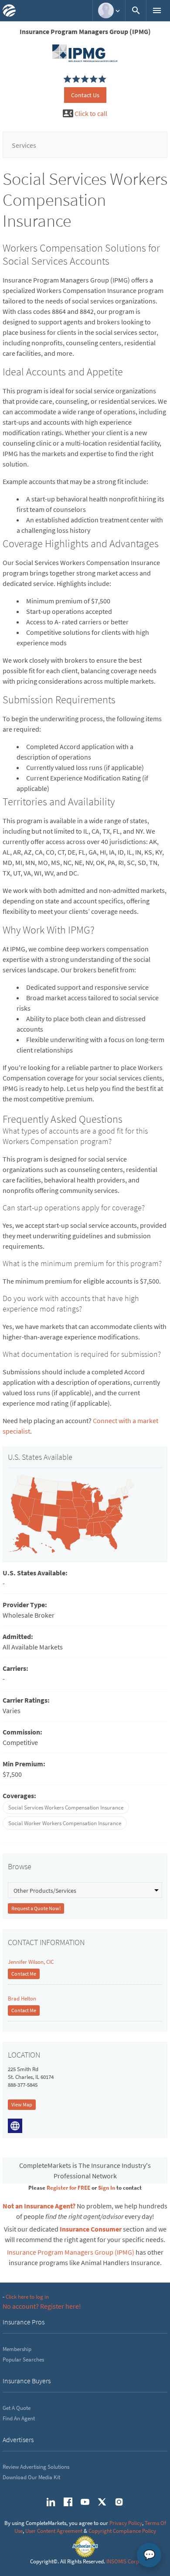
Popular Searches (23, 2360)
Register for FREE (68, 2188)
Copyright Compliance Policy (122, 2531)
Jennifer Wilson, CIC (31, 1962)
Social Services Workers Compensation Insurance (66, 1808)
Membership (17, 2349)
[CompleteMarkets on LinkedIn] (51, 2502)
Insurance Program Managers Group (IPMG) (71, 2252)
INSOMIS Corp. (123, 2561)
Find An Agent (19, 2418)
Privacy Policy (126, 2523)
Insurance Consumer (91, 2229)
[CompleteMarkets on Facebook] (68, 2502)
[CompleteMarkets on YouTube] (85, 2502)
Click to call (91, 113)
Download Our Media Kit (31, 2477)
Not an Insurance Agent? (39, 2206)
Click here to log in (27, 2297)
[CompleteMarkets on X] (102, 2502)
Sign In (107, 2188)
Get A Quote (17, 2408)
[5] (68, 79)
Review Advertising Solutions (36, 2467)
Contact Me (24, 1974)
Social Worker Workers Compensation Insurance (65, 1823)
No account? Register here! (42, 2306)
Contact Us (85, 95)
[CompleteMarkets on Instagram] (119, 2502)
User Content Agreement (54, 2531)
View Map (22, 2104)
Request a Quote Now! (36, 1908)
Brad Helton (22, 1998)
